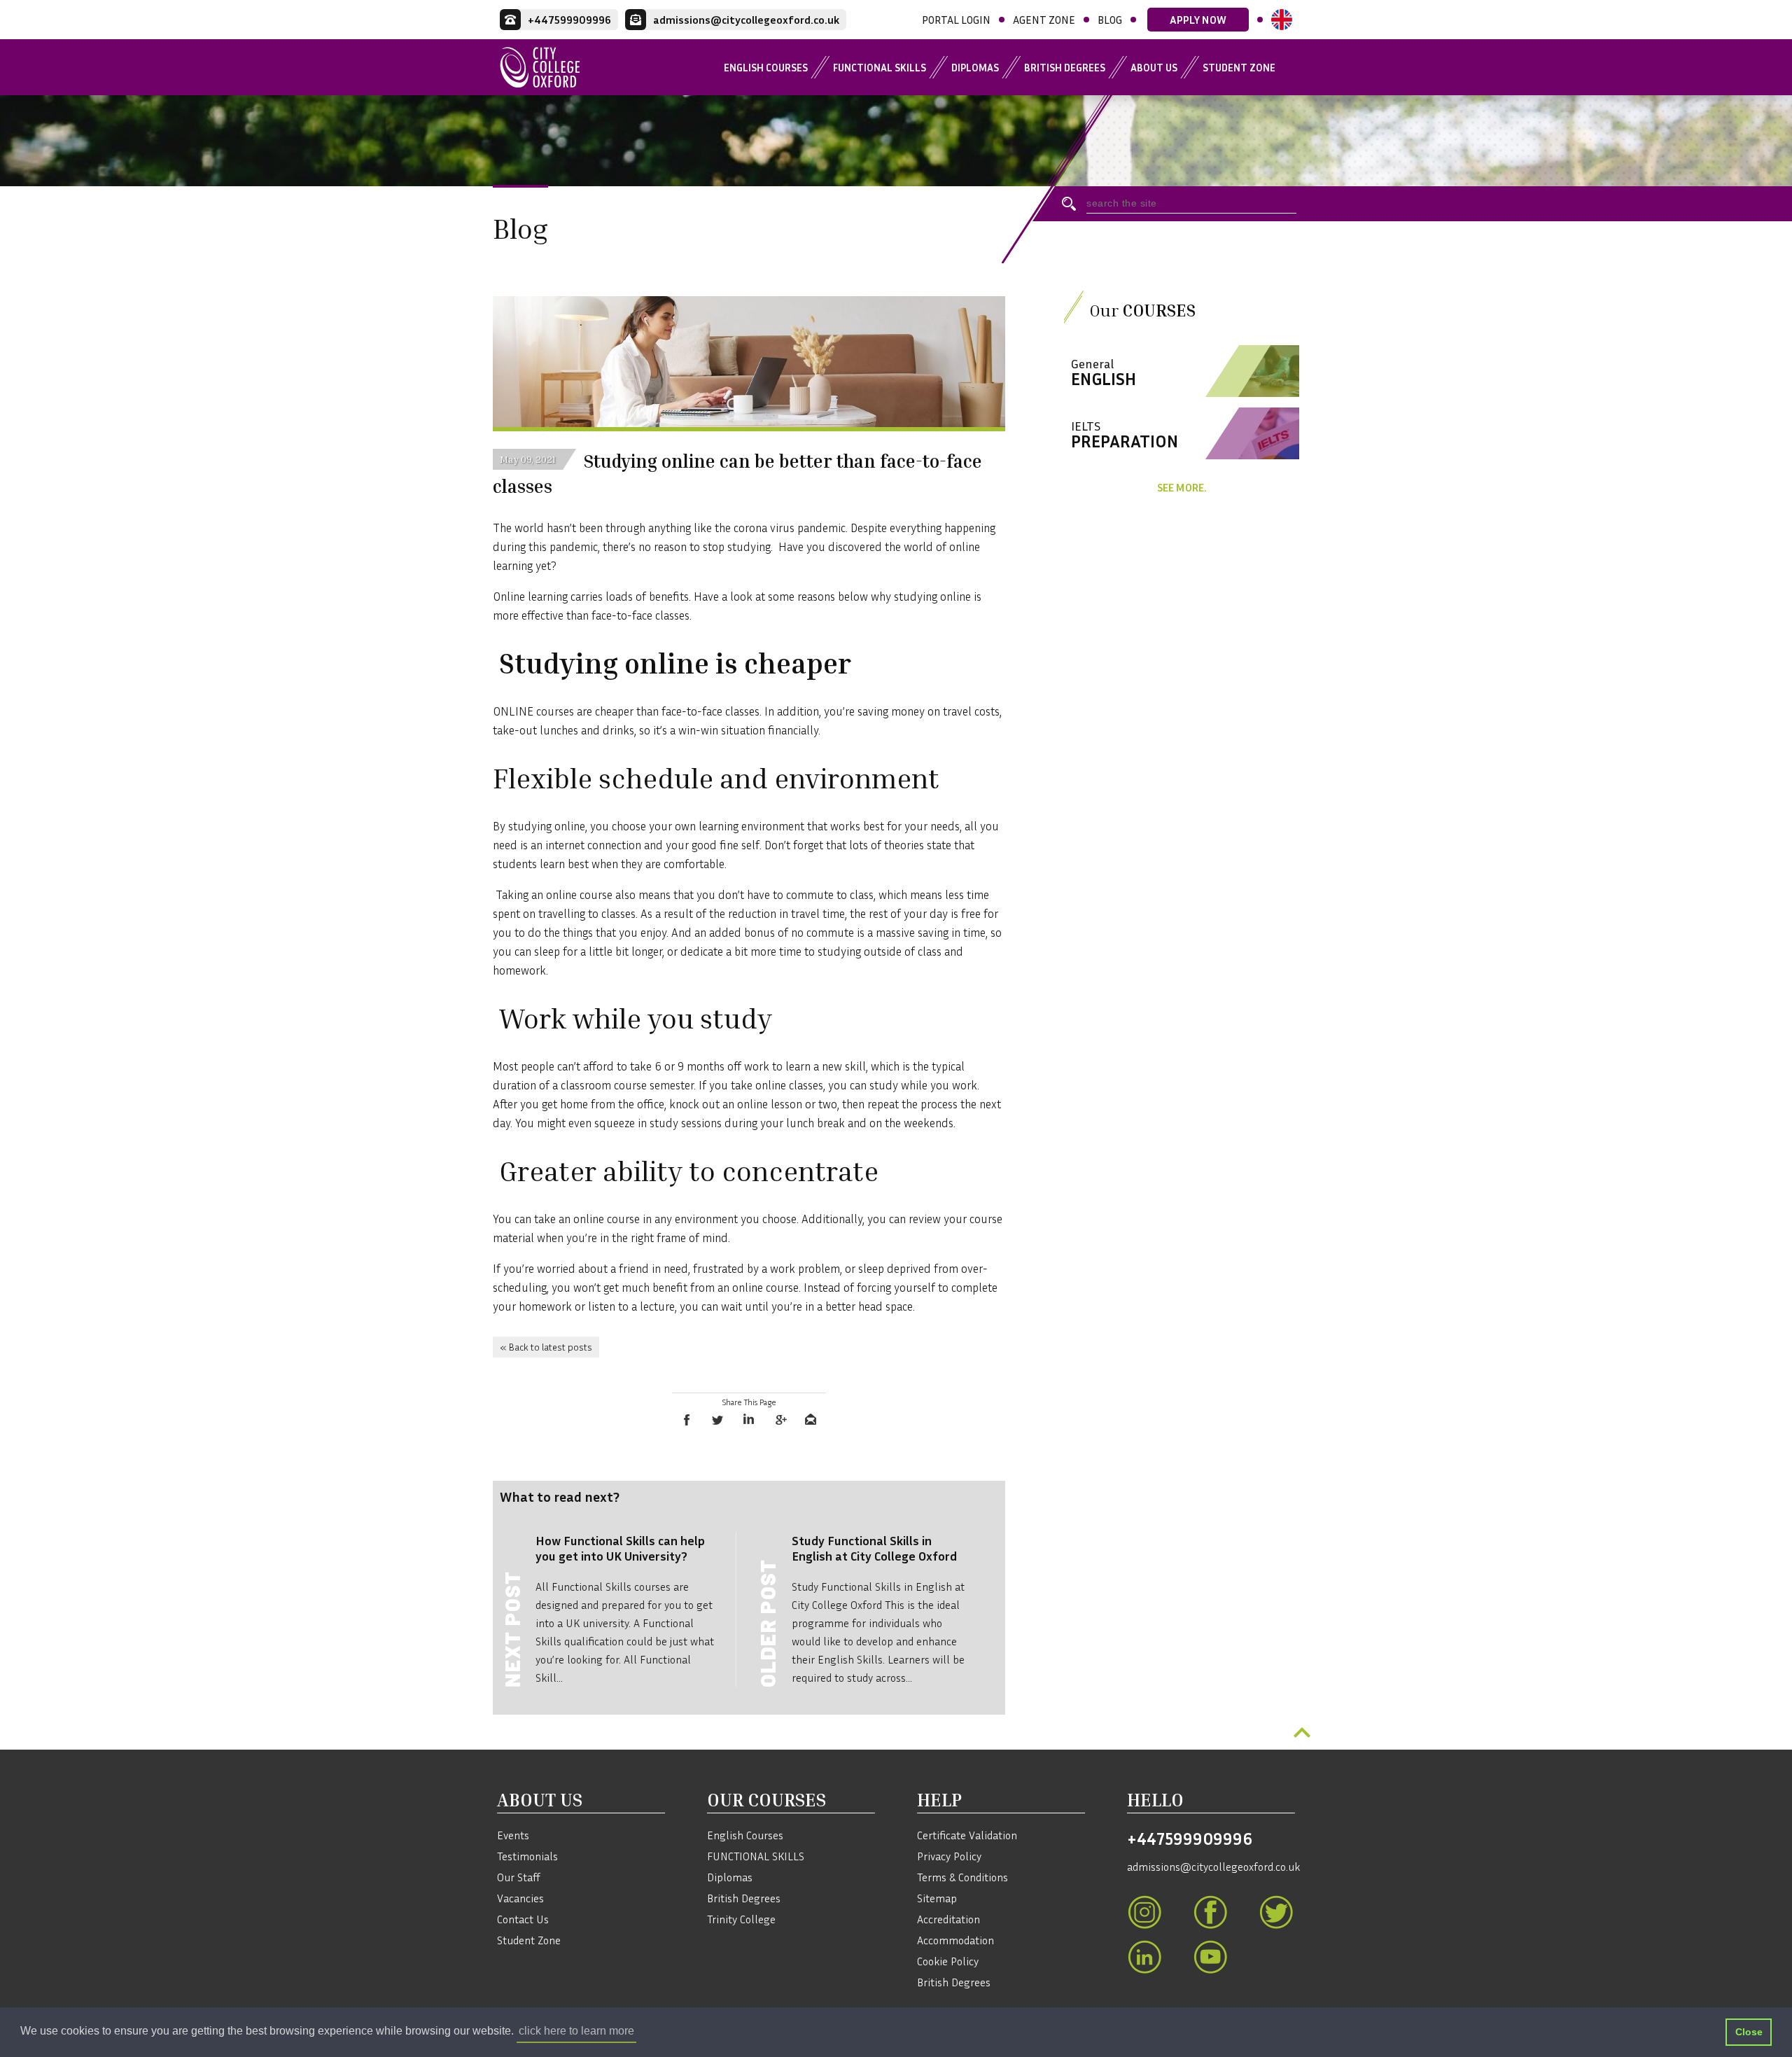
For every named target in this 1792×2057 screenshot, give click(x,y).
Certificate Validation (967, 1835)
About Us (1154, 67)
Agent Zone (1044, 20)
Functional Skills (880, 67)
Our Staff (519, 1877)
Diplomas (975, 67)
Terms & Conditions (962, 1877)
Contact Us (523, 1919)
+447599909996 (1190, 1839)
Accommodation (955, 1940)
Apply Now (1198, 20)
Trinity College (741, 1919)
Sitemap (937, 1898)
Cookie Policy (948, 1961)
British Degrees (1065, 67)
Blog (1110, 20)
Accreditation (948, 1919)
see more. (1182, 487)
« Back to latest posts (546, 1347)
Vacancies (520, 1898)
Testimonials (527, 1856)
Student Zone (1239, 67)
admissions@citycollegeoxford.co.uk (1211, 1867)
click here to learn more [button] (576, 2031)
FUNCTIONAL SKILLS (756, 1856)
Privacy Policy (949, 1856)
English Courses (766, 67)
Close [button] (1749, 2032)
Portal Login (956, 20)
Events (513, 1835)
